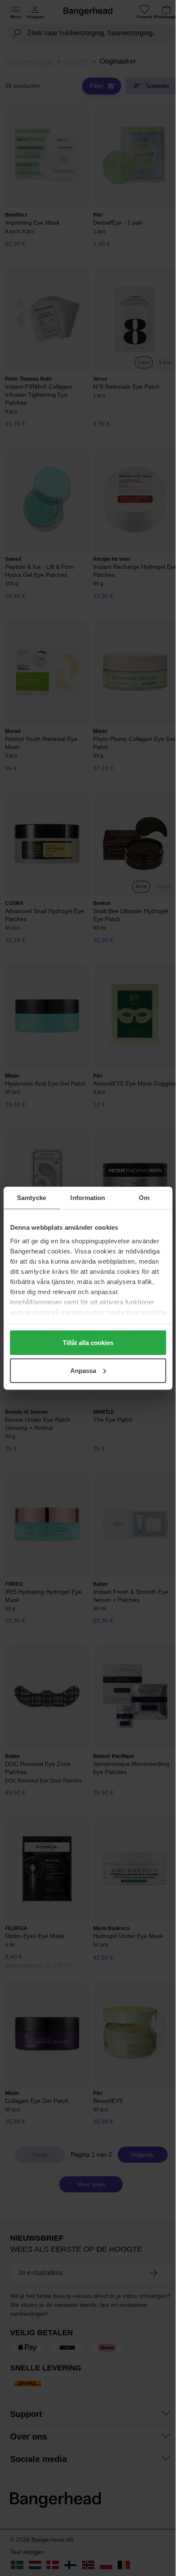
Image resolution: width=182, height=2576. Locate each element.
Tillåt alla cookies (88, 1343)
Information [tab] (88, 1197)
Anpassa (83, 1370)
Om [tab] (144, 1197)
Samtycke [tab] (32, 1197)
